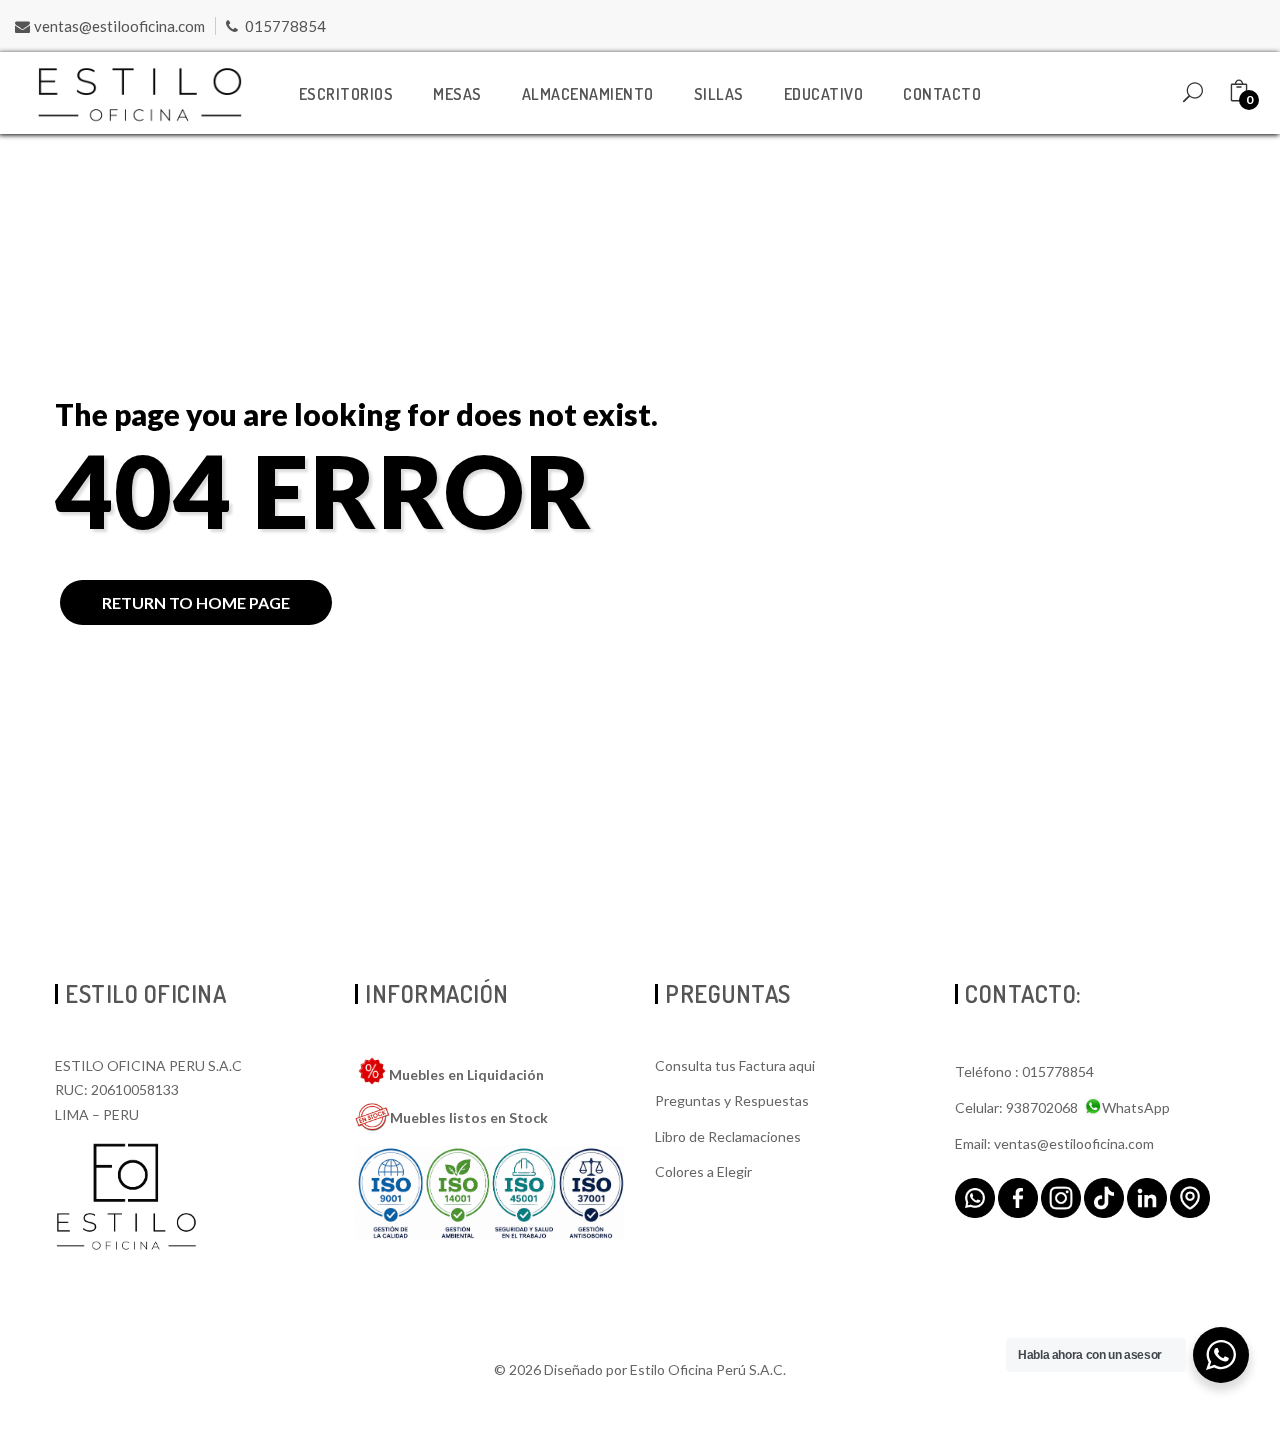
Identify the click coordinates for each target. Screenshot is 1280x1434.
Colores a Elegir (703, 1171)
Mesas (457, 94)
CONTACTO (942, 94)
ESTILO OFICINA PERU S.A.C (148, 1065)
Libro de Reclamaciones (728, 1136)
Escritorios (346, 94)
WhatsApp (1136, 1107)
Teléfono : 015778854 (1024, 1071)
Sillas (719, 94)
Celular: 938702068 (1016, 1107)
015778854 (285, 26)
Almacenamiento (588, 94)
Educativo (824, 94)
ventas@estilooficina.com (119, 26)
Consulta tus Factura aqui (735, 1065)
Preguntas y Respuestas (732, 1100)
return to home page (196, 602)
